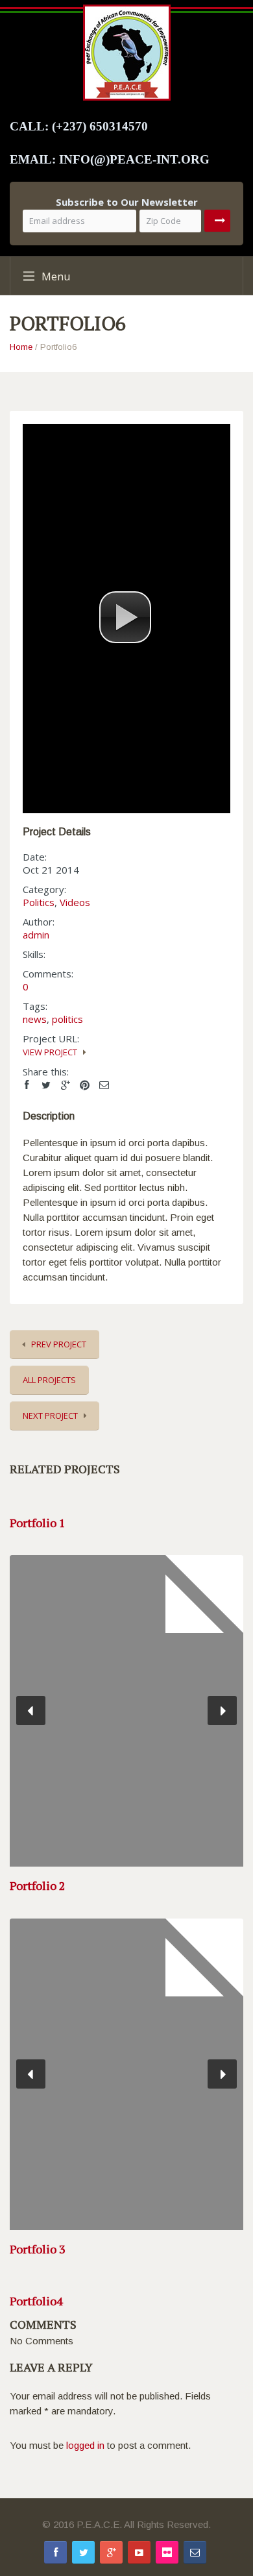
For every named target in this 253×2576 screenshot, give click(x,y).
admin (36, 935)
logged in (85, 2445)
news (35, 1019)
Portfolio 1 (38, 1523)
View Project (50, 1052)
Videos (75, 902)
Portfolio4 (36, 2301)
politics (67, 1019)
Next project (50, 1416)
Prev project (59, 1344)
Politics (39, 902)
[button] (125, 617)
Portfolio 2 (38, 1885)
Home (21, 347)
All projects (49, 1380)
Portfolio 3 (38, 2249)
